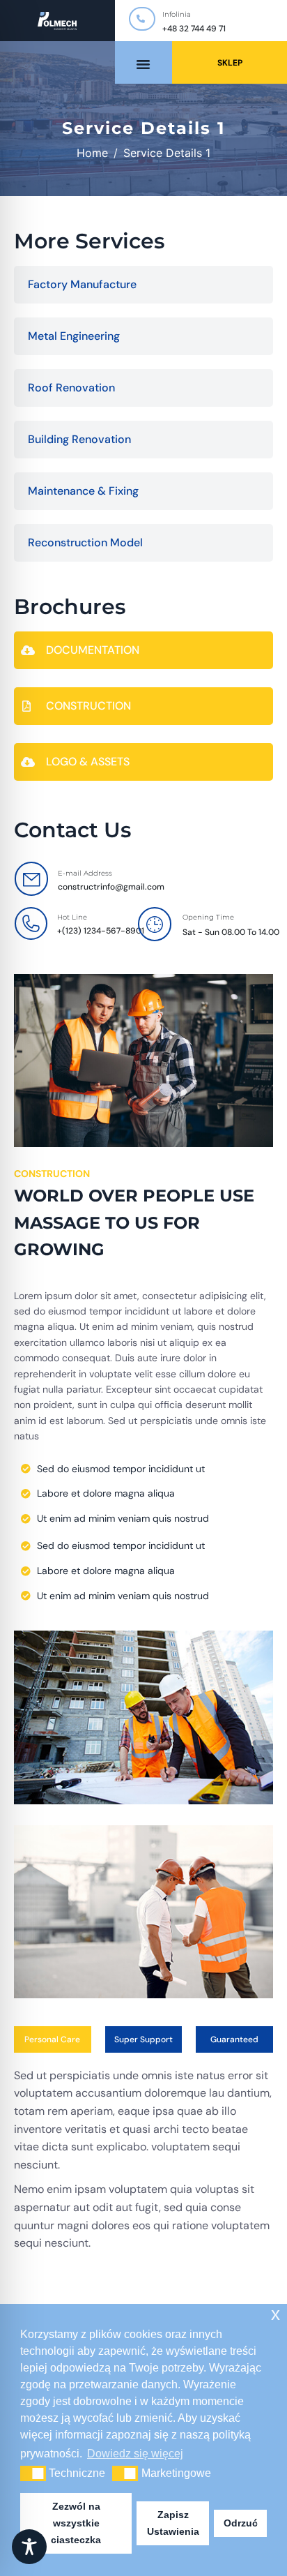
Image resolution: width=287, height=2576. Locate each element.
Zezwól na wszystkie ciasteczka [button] (76, 2523)
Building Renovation (79, 439)
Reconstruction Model (85, 542)
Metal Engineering (74, 336)
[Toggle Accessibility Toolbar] (29, 2547)
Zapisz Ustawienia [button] (173, 2523)
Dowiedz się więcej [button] (135, 2454)
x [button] (276, 2314)
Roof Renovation (71, 388)
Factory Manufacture (82, 284)
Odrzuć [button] (241, 2523)
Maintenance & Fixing (83, 491)
